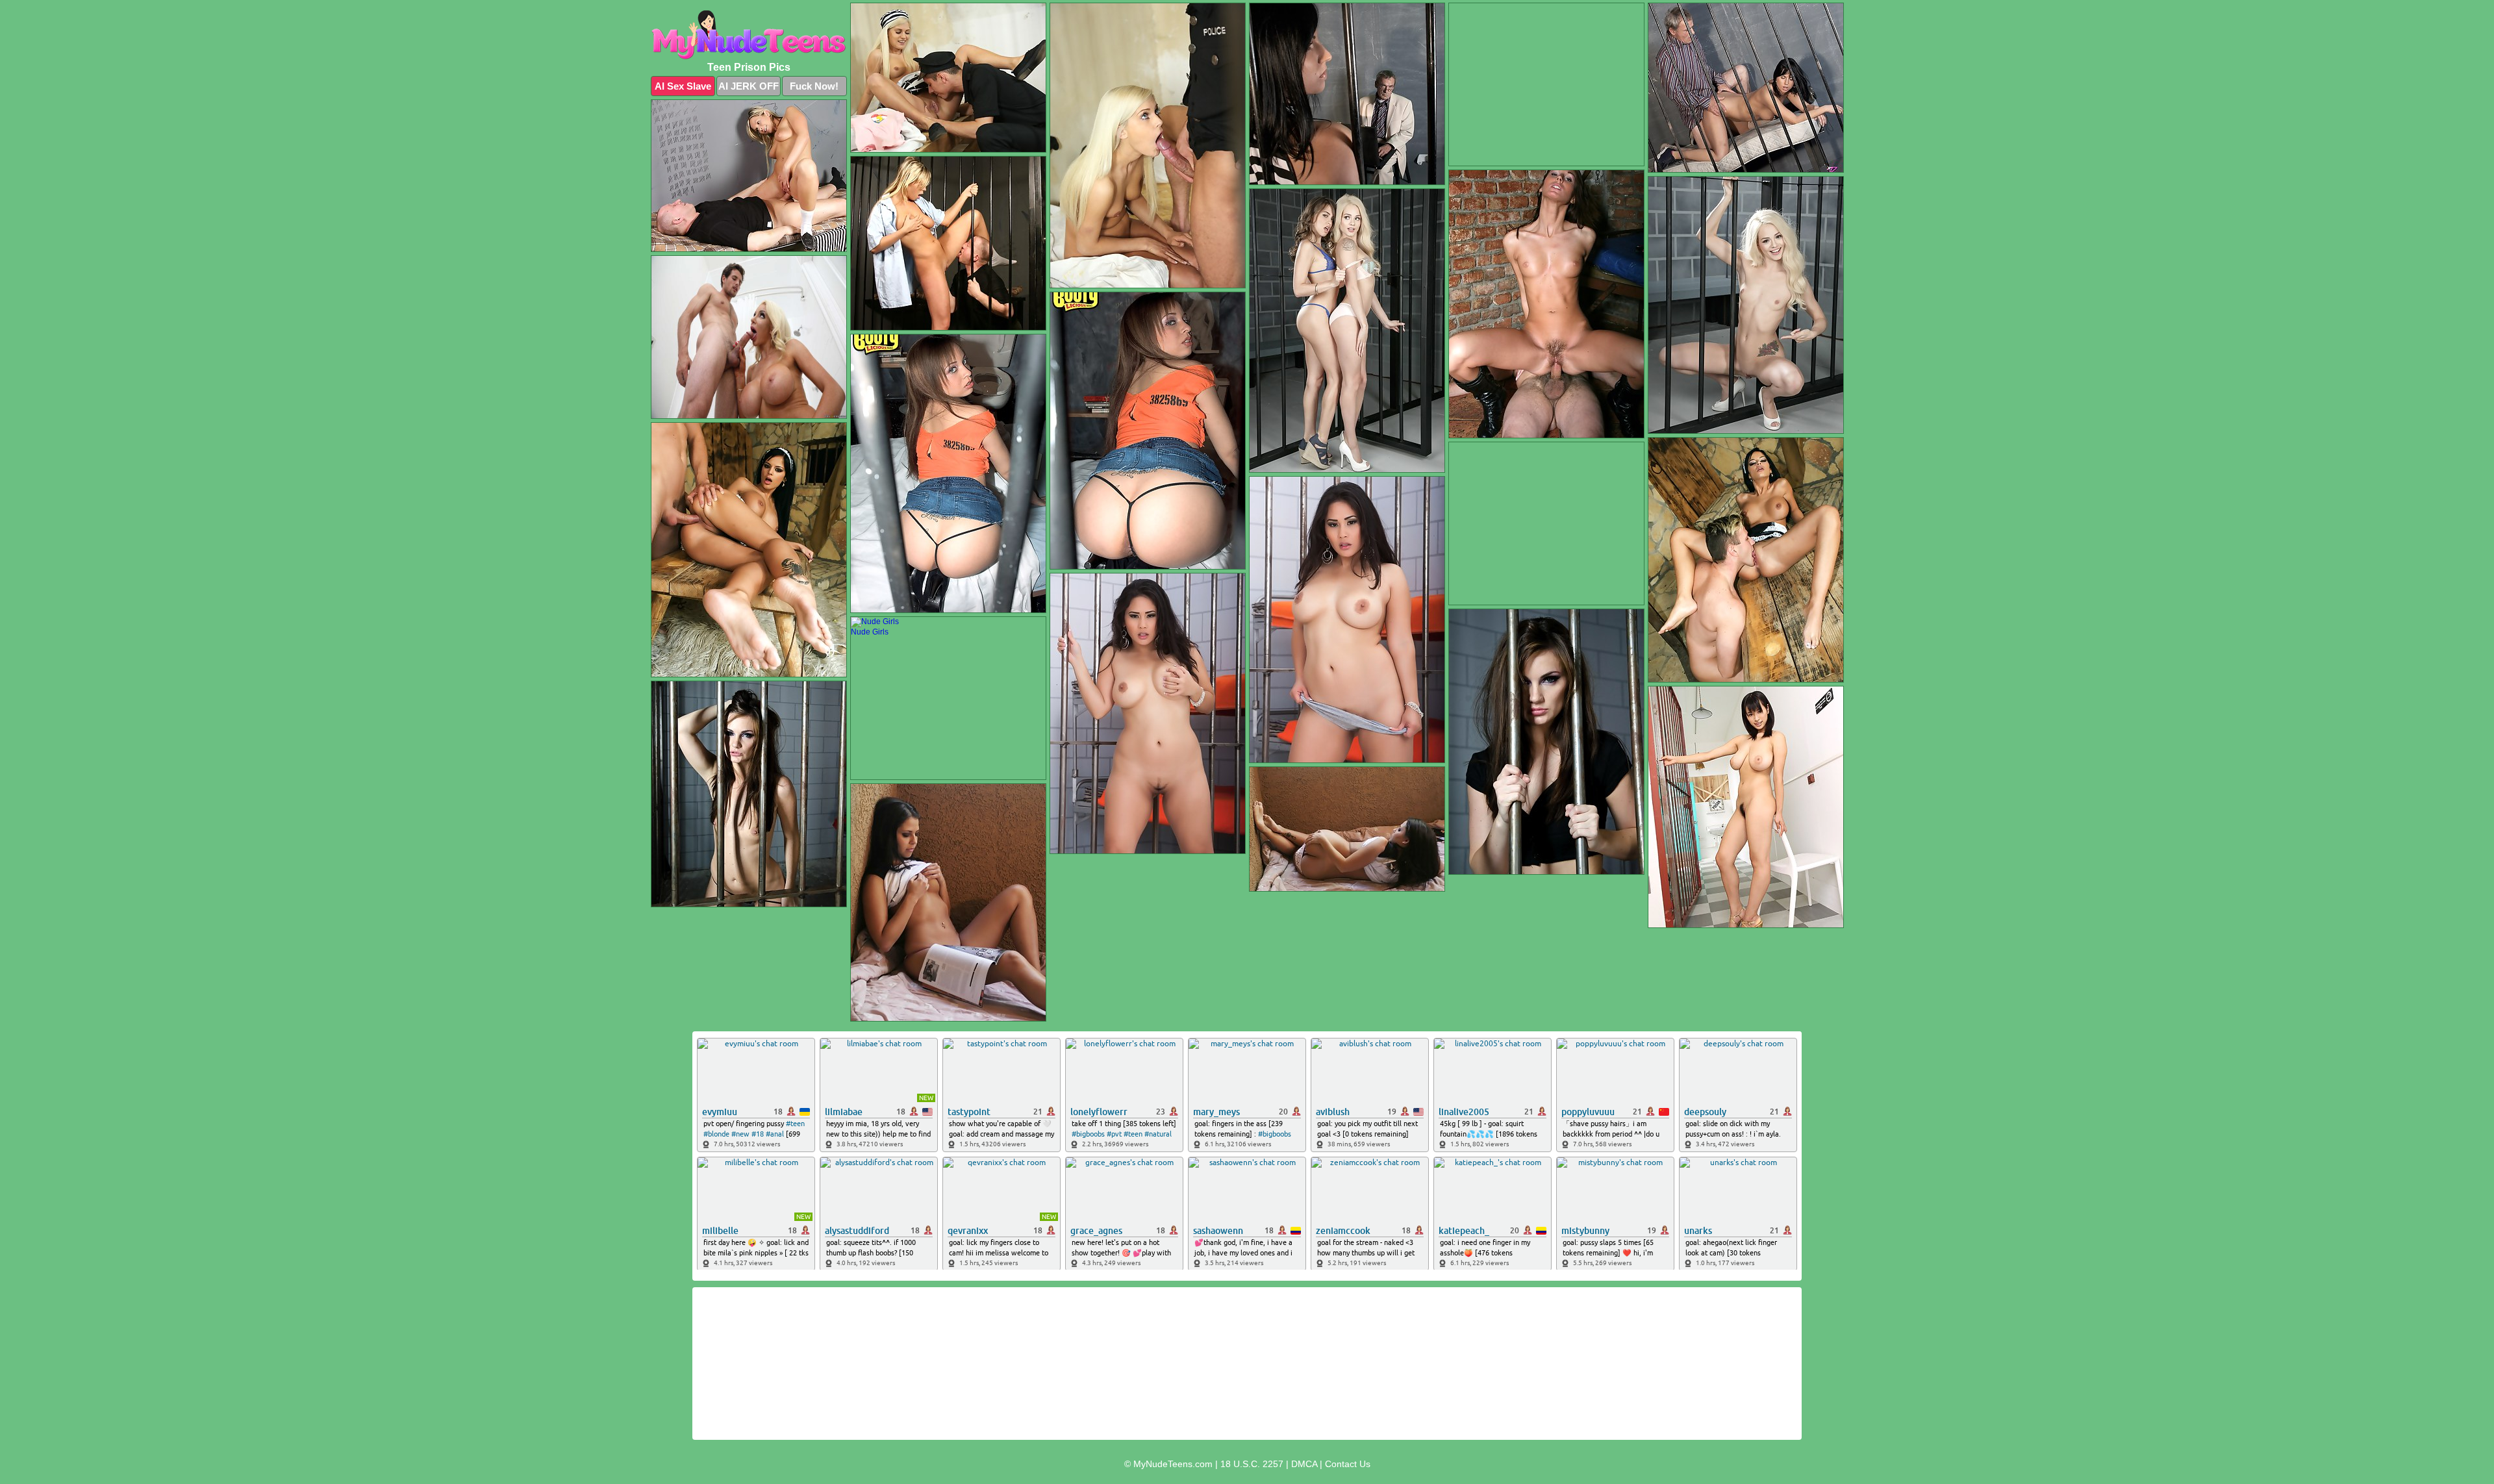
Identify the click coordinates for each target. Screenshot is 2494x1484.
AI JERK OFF (749, 86)
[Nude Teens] (749, 35)
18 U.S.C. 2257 (1252, 1464)
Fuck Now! (814, 86)
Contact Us (1348, 1464)
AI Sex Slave (683, 86)
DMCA (1304, 1464)
